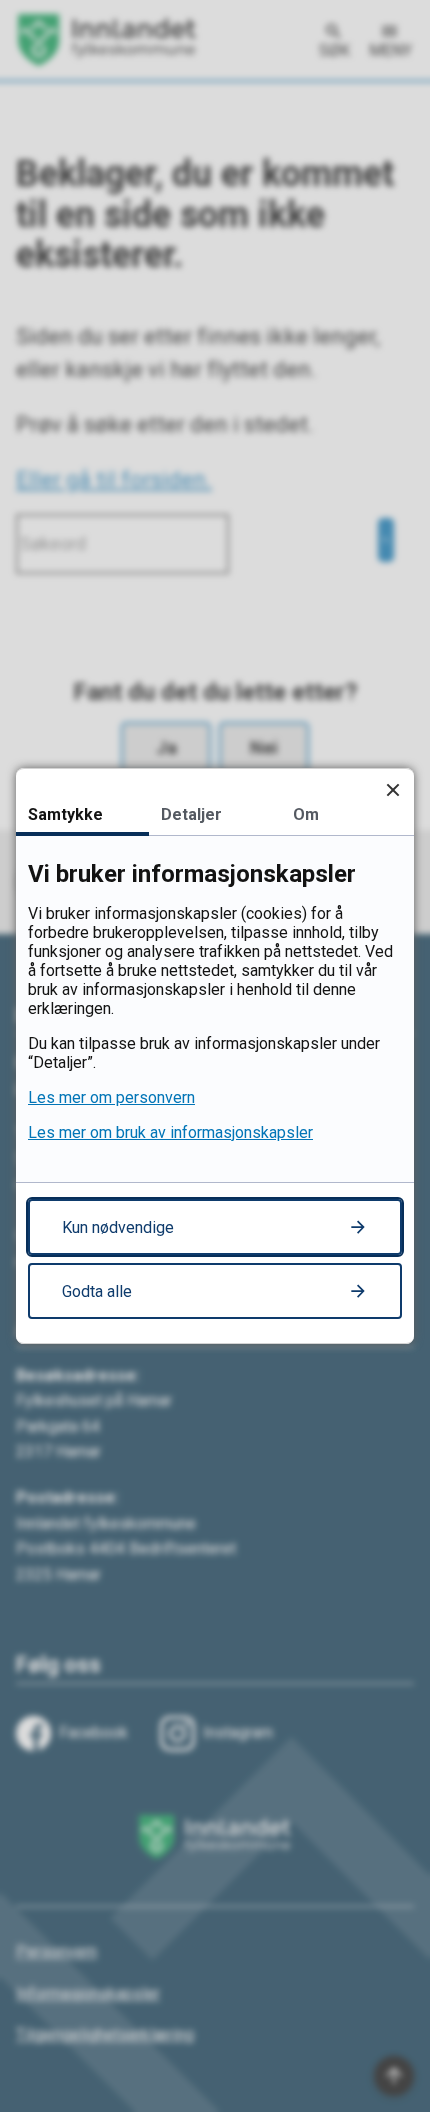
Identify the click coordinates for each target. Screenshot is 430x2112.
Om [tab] (306, 814)
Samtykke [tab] (65, 814)
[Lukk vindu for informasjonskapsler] (392, 789)
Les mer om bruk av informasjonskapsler (170, 1132)
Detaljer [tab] (191, 814)
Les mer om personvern (111, 1097)
